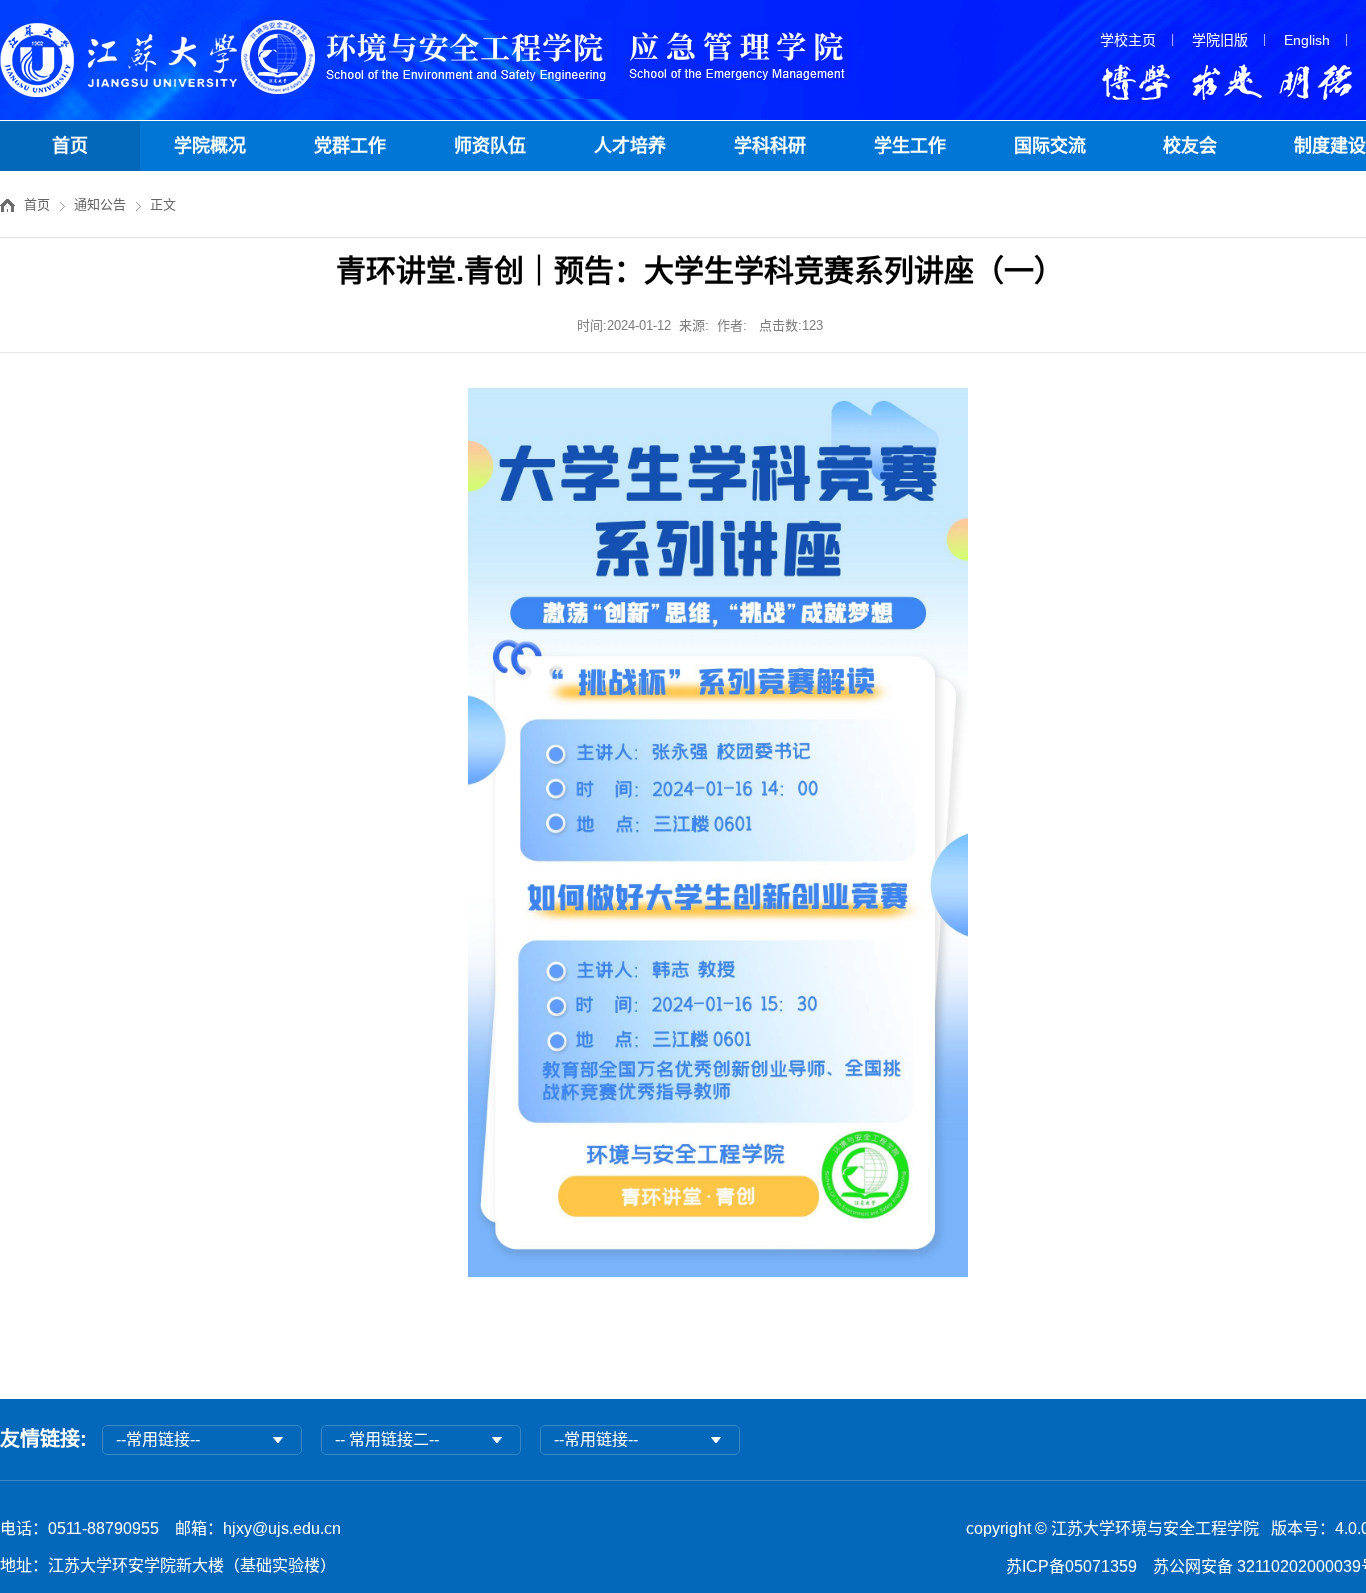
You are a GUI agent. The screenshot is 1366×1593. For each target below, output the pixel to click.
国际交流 (1050, 146)
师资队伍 (490, 146)
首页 (70, 146)
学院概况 (210, 146)
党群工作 (350, 146)
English (1307, 40)
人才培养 (630, 146)
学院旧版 (1220, 40)
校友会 (1190, 146)
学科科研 (770, 146)
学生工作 (910, 146)
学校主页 (1128, 40)
